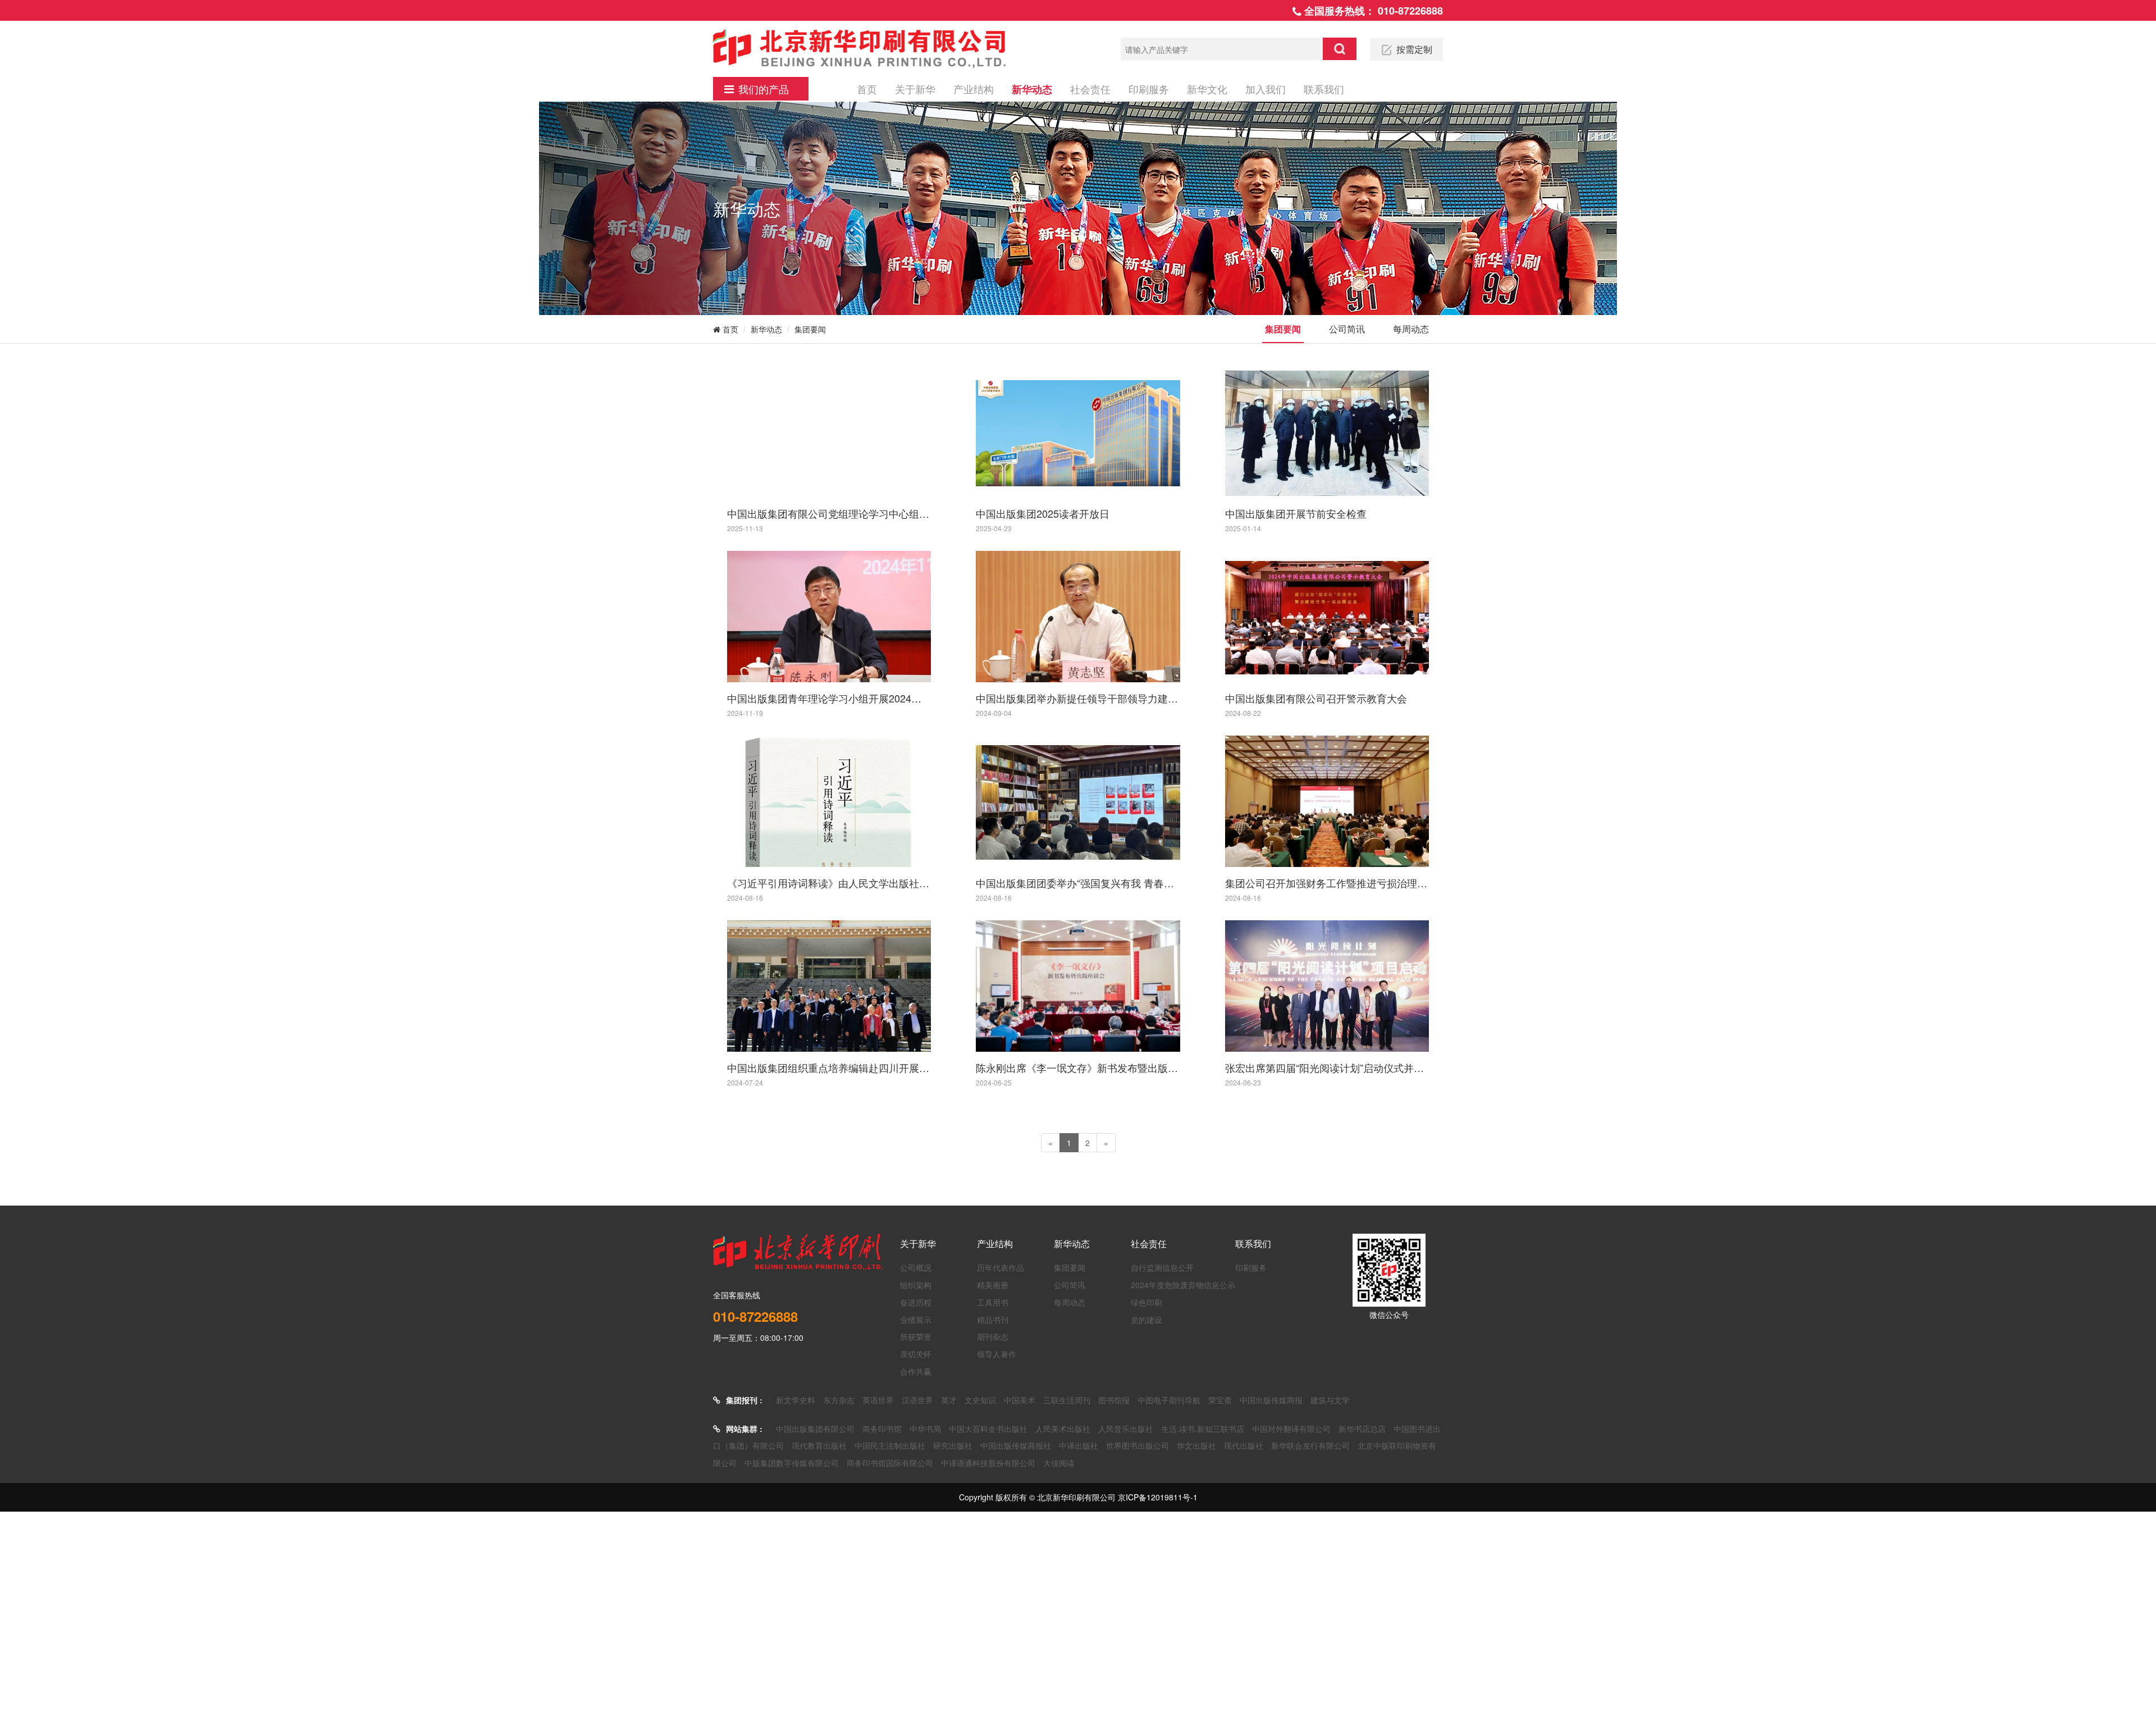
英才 (949, 1400)
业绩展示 (916, 1320)
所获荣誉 (916, 1336)
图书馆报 (1114, 1400)
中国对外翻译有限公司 (1291, 1429)
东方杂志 (839, 1400)
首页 (867, 89)
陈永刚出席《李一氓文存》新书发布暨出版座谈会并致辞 (1078, 1067)
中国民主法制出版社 (890, 1445)
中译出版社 (1079, 1445)
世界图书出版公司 (1138, 1445)
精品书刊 (993, 1320)
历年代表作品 (1001, 1267)
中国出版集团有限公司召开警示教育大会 (1316, 698)
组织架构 (916, 1285)
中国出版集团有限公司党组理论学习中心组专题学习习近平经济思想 (829, 513)
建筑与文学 (1330, 1400)
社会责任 (1090, 89)
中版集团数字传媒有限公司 (792, 1463)
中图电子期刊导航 (1169, 1400)
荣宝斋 (1220, 1400)
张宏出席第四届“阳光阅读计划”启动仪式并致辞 (1327, 1067)
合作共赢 (916, 1371)
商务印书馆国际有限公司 (890, 1463)
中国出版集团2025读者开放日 (1043, 513)
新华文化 (1207, 89)
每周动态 (1411, 329)
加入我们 (1266, 89)
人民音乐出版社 (1126, 1429)
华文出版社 (1196, 1445)
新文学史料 (796, 1400)
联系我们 (1324, 89)
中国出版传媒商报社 (1016, 1445)
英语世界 (878, 1400)
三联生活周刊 (1067, 1400)
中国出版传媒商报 (1271, 1400)
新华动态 (1032, 89)
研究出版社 (953, 1445)
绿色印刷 (1146, 1302)
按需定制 (1414, 49)
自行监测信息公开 (1162, 1267)
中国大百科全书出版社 (988, 1429)
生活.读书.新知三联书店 (1203, 1429)
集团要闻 (810, 329)
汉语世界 (917, 1400)
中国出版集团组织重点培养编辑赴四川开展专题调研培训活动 (829, 1067)
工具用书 (993, 1302)
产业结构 (974, 89)
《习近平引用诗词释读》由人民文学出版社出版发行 (829, 883)
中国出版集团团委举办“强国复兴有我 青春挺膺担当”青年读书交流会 (1078, 883)
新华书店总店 (1362, 1429)
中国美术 (1020, 1400)
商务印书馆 (882, 1429)
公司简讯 (1347, 329)
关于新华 (915, 89)
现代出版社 (1244, 1445)
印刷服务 (1149, 89)
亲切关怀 (916, 1354)
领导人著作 (997, 1354)
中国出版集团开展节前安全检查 (1296, 513)
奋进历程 (916, 1302)
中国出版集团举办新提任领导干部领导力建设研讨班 (1078, 698)
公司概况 (916, 1267)
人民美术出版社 (1063, 1429)
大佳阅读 (1059, 1463)
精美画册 (993, 1285)
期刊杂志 (993, 1336)
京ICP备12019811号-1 (1158, 1497)
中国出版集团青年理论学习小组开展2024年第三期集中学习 (829, 698)
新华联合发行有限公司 (1310, 1445)
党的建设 (1146, 1320)
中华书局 (925, 1429)
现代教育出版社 (819, 1445)
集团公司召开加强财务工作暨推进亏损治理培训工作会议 (1327, 883)
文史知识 (980, 1400)
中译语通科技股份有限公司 (988, 1463)
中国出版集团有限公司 (815, 1429)
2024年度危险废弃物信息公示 (1183, 1285)
